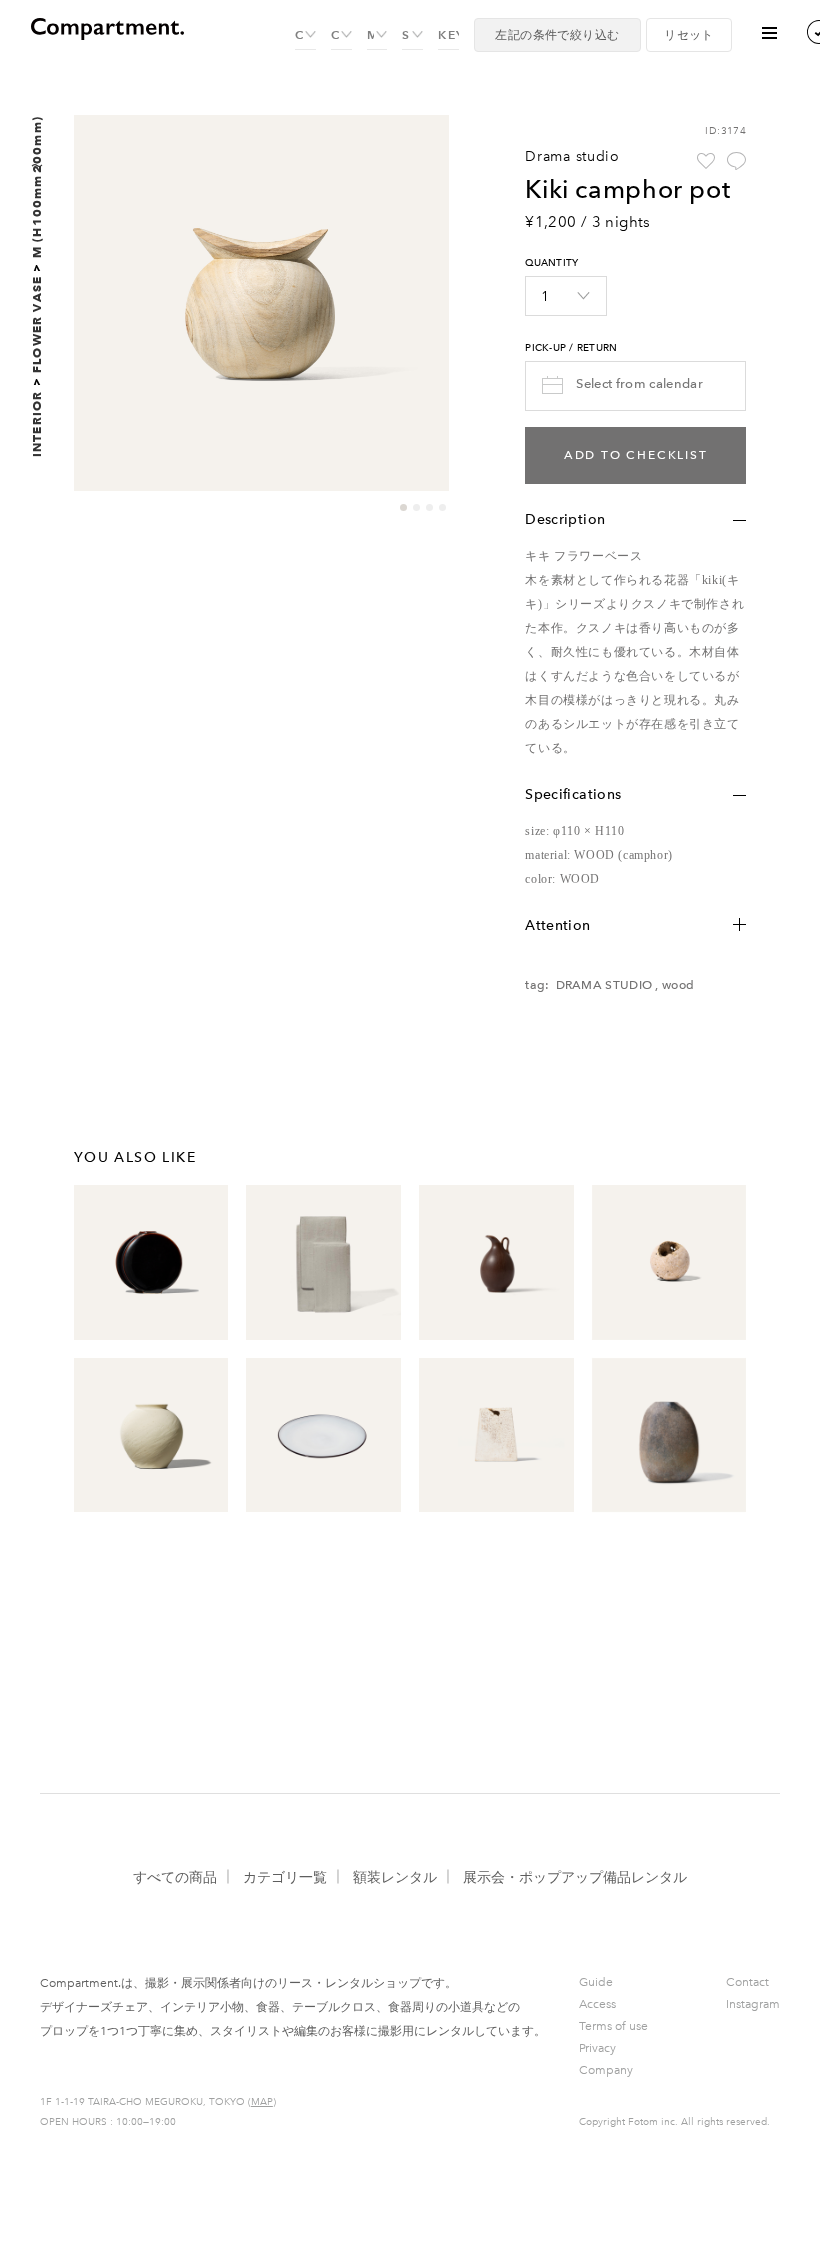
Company (606, 2070)
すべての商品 (175, 1877)
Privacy (597, 2048)
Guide (596, 1982)
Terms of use (613, 2026)
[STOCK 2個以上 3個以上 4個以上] (412, 35)
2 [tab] (416, 507)
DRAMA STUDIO (604, 985)
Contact (747, 1982)
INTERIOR (36, 424)
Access (597, 2004)
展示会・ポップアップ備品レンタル (575, 1877)
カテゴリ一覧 (285, 1877)
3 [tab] (429, 507)
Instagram (753, 2004)
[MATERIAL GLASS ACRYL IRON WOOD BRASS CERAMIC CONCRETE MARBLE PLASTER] (377, 35)
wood (678, 985)
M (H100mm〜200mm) (36, 187)
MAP (262, 2102)
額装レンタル (395, 1877)
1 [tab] (403, 507)
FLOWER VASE (36, 324)
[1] (566, 296)
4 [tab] (442, 507)
